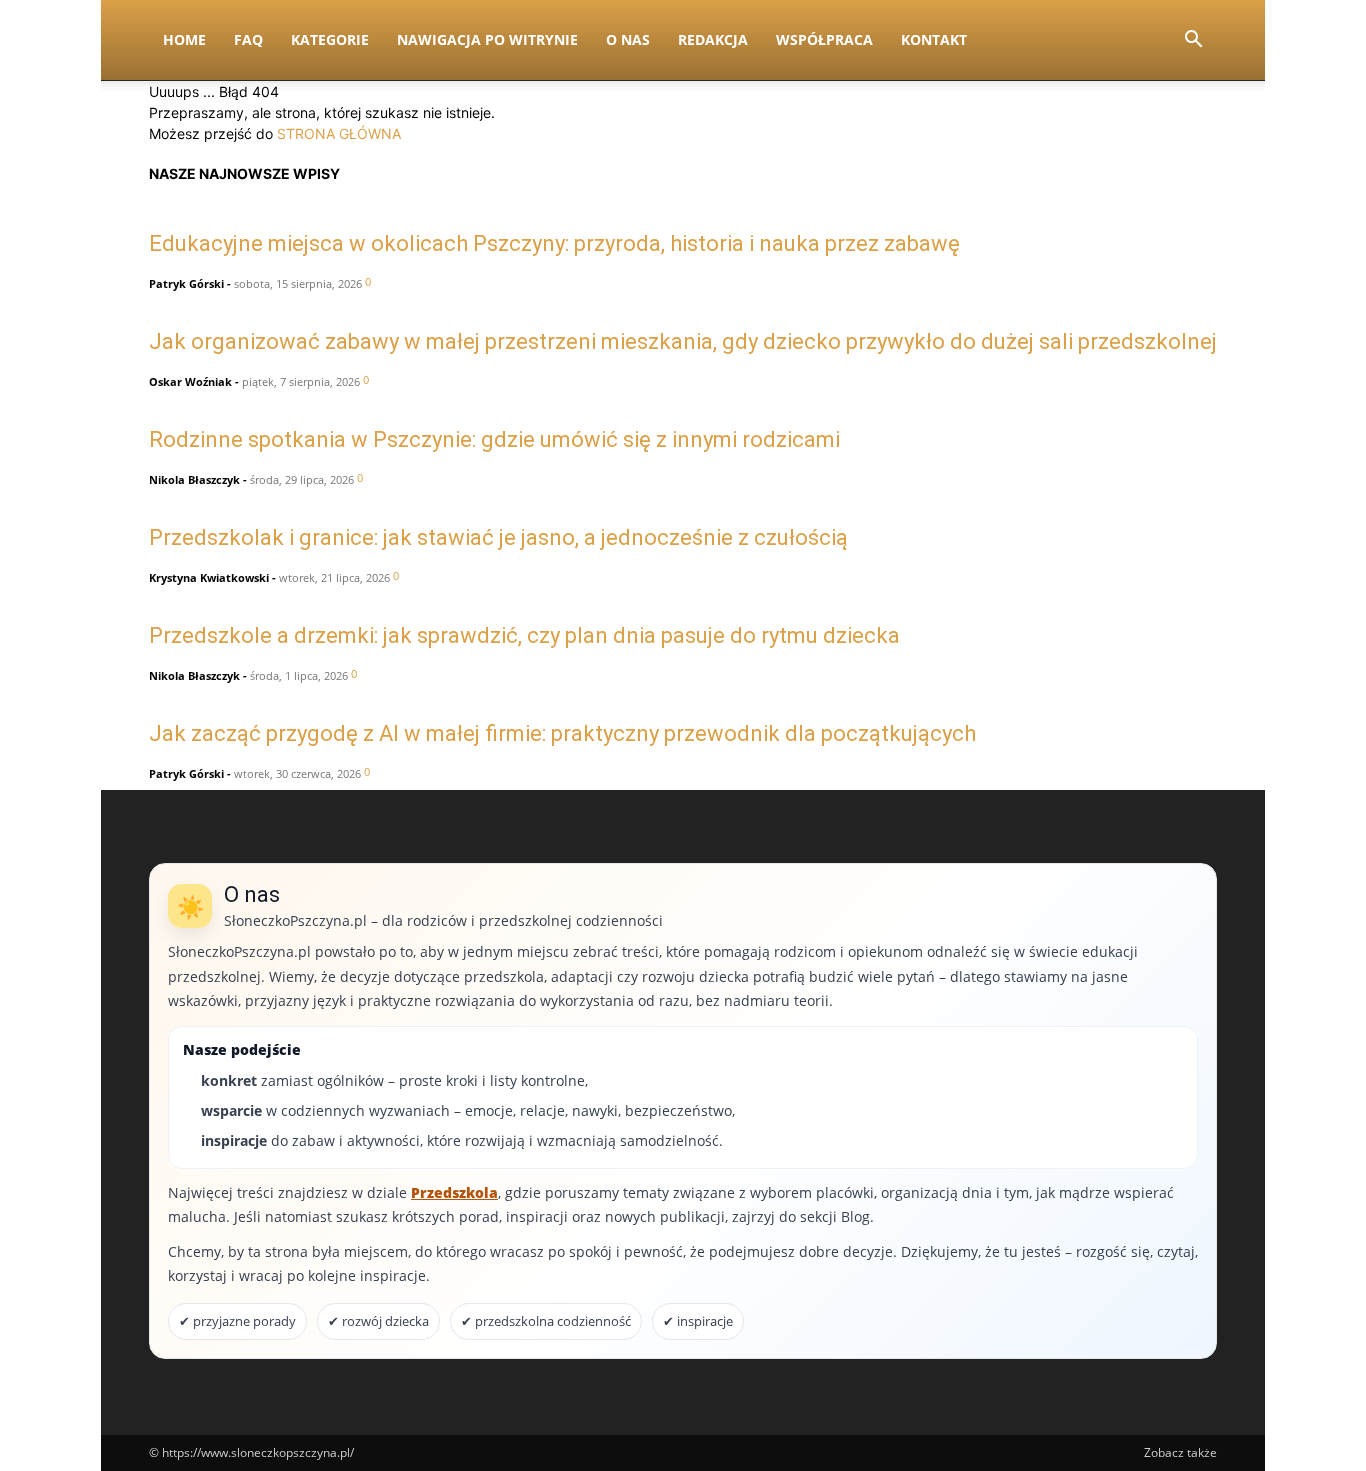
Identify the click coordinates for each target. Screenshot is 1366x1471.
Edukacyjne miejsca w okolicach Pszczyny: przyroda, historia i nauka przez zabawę (554, 243)
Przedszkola (454, 1192)
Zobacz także (1180, 1452)
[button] (1193, 41)
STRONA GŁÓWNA (339, 133)
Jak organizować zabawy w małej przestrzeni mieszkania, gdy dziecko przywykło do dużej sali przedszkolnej (683, 341)
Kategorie (330, 39)
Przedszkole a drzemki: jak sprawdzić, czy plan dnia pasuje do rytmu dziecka (524, 635)
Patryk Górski (186, 283)
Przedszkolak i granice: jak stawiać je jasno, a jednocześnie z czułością (498, 537)
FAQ (248, 39)
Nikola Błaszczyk (194, 479)
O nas (628, 39)
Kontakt (934, 39)
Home (184, 39)
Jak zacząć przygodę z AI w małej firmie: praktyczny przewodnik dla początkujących (562, 733)
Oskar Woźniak (190, 381)
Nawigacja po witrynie (487, 39)
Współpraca (824, 39)
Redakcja (713, 39)
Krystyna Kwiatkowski (209, 577)
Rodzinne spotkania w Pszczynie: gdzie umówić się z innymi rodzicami (494, 439)
